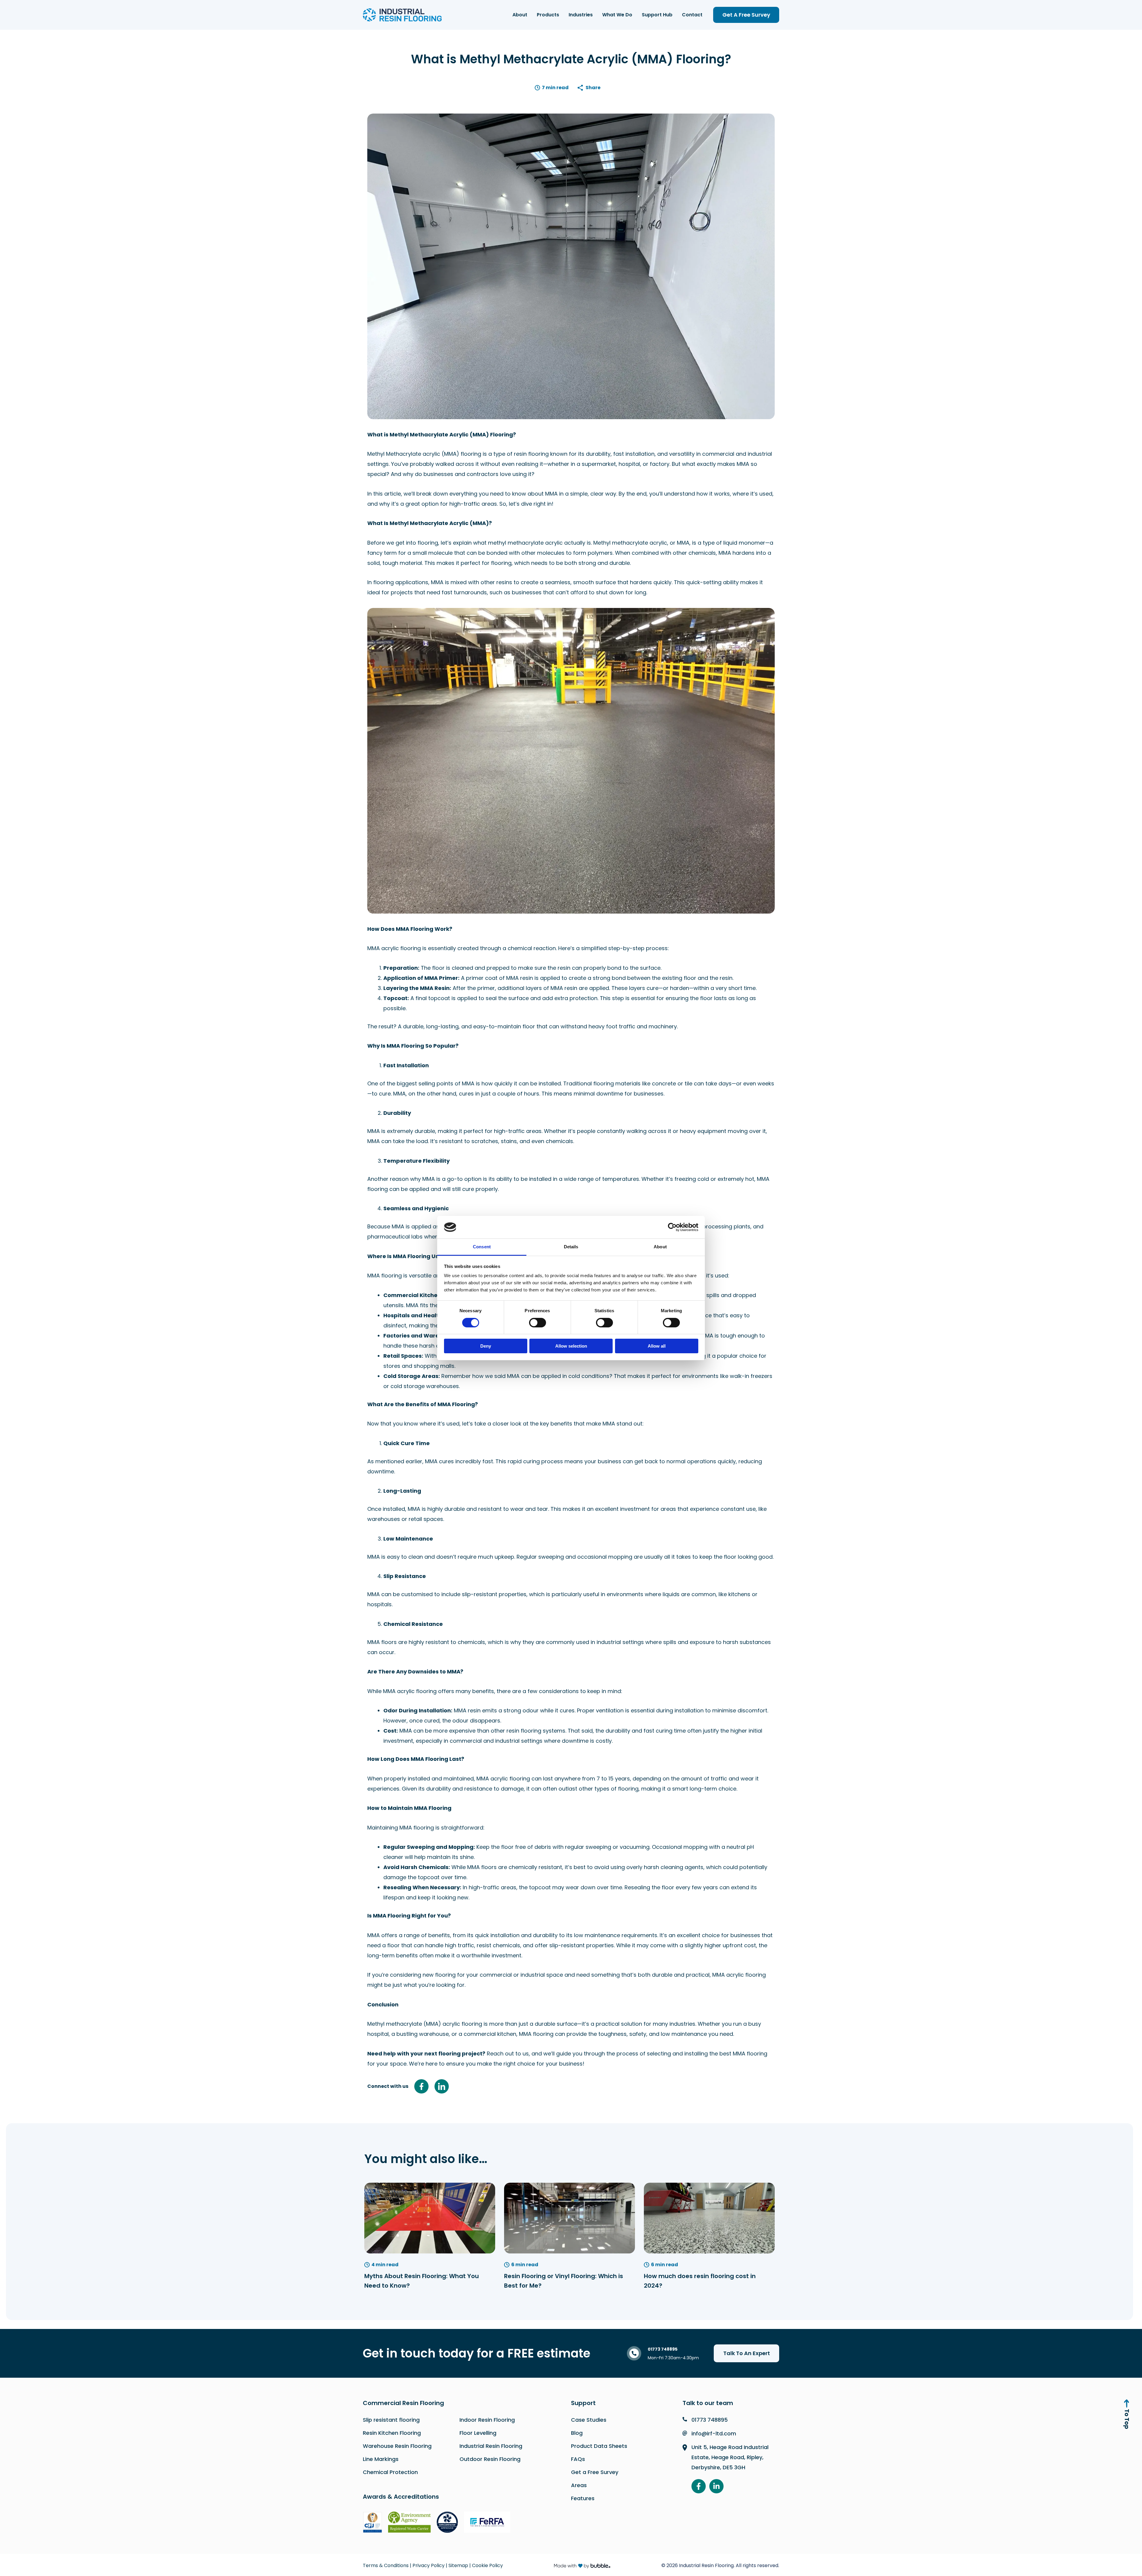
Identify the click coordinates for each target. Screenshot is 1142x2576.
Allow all (657, 1346)
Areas (579, 2485)
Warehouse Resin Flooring (397, 2446)
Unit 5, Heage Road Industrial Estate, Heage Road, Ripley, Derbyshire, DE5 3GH (730, 2457)
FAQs (578, 2459)
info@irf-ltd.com (714, 2433)
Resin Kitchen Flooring (392, 2433)
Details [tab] (571, 1247)
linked (442, 2086)
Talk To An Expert (747, 2353)
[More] (592, 88)
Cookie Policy (487, 2565)
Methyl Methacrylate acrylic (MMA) (413, 454)
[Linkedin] (716, 2486)
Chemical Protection (390, 2472)
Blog (577, 2433)
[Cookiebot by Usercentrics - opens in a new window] (672, 1227)
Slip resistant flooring (391, 2420)
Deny (486, 1346)
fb (421, 2086)
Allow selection (571, 1346)
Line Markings (381, 2459)
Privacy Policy (429, 2565)
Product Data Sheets (599, 2446)
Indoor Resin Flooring (487, 2420)
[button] (746, 15)
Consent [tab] (482, 1247)
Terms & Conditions (386, 2565)
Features (583, 2498)
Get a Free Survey (595, 2472)
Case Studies (589, 2420)
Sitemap (458, 2565)
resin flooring (531, 454)
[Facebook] (699, 2486)
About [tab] (660, 1247)
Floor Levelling (478, 2433)
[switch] (538, 1323)
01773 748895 (710, 2420)
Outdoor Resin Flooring (490, 2459)
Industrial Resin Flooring (491, 2446)
